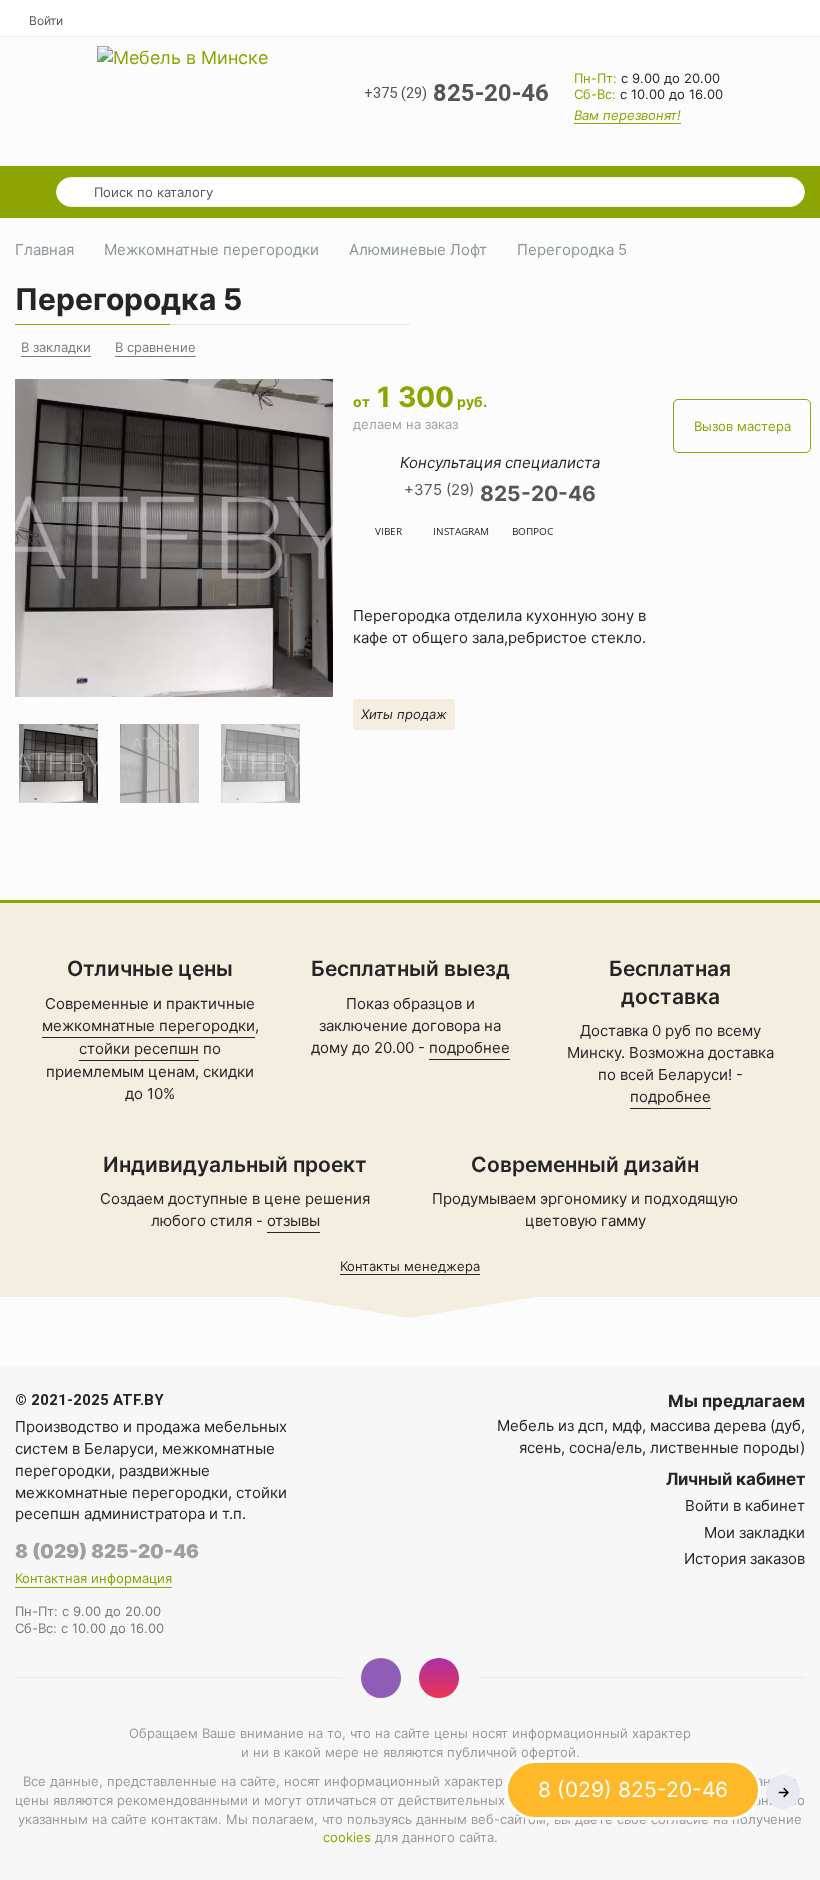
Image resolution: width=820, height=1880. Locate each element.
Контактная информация (93, 1578)
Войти (46, 20)
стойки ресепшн (139, 1048)
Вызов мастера (742, 426)
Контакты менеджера (410, 1266)
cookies (347, 1837)
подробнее (469, 1047)
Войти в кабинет (745, 1505)
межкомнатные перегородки (148, 1025)
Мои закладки (754, 1532)
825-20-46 (456, 93)
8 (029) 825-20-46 (107, 1551)
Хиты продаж (404, 714)
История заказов (744, 1558)
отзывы (293, 1220)
